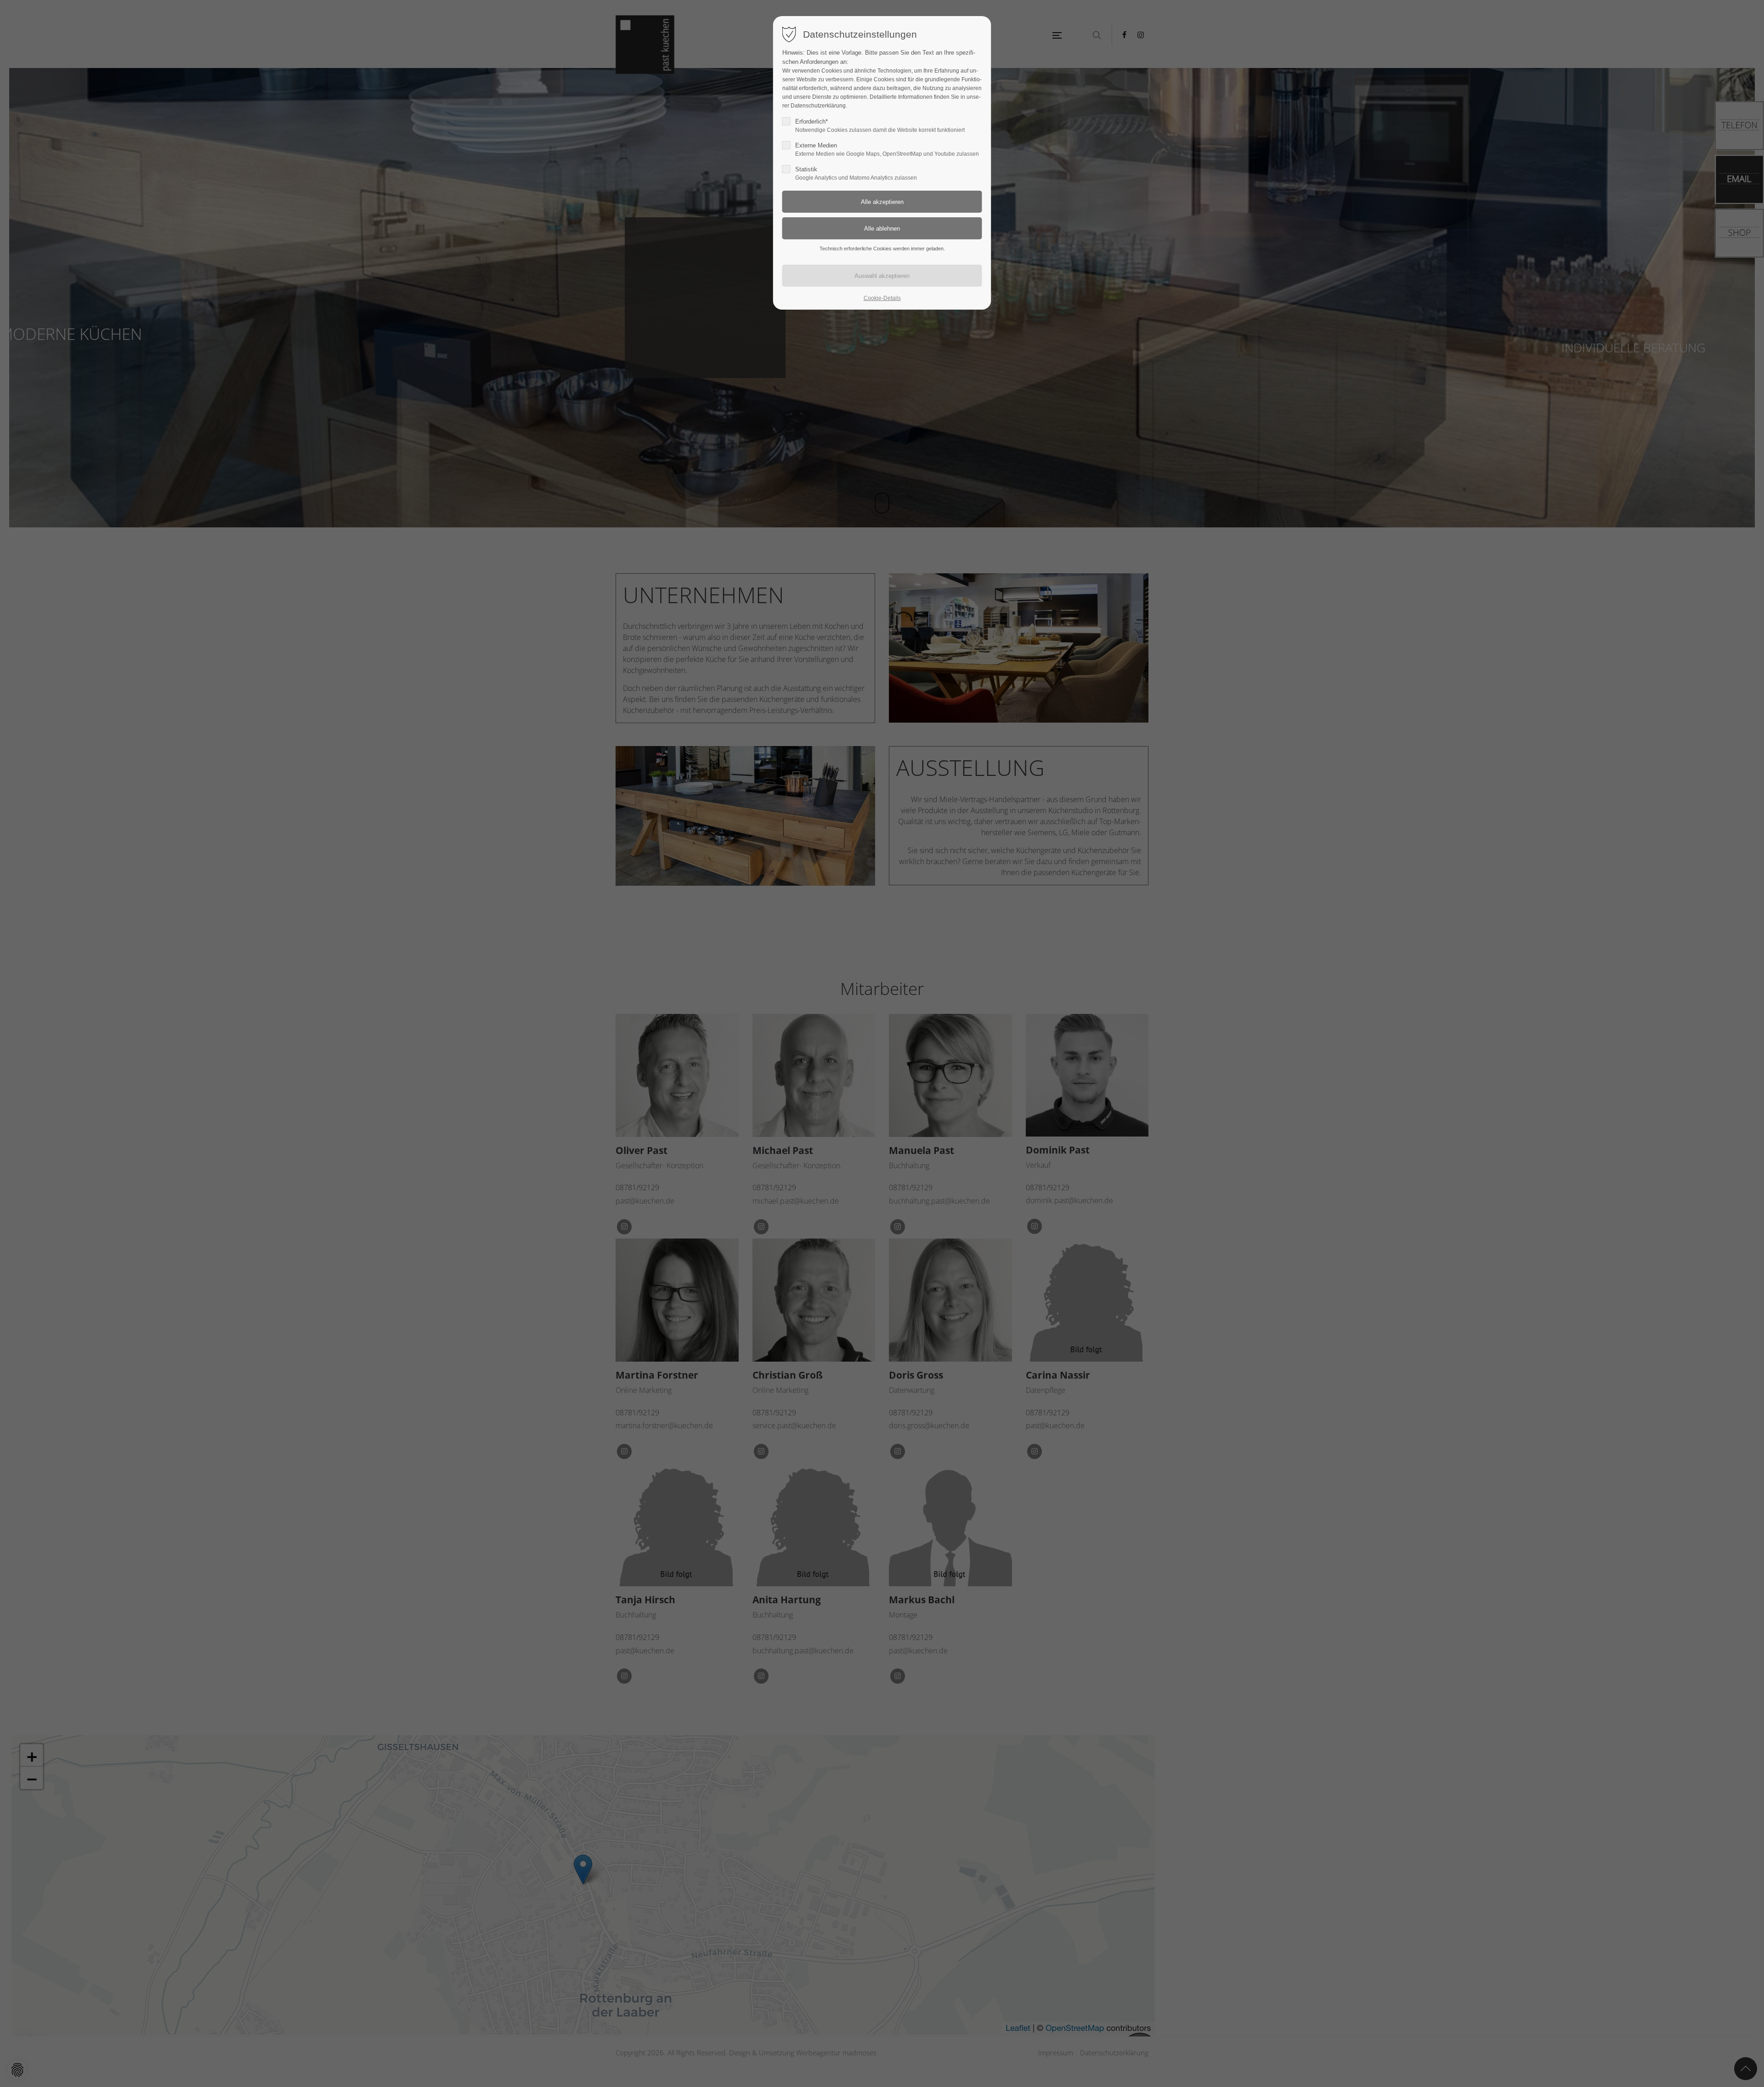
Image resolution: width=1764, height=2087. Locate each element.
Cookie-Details (882, 298)
